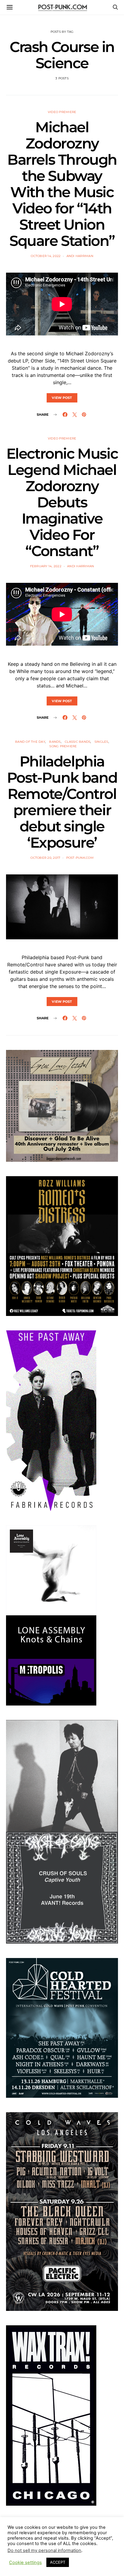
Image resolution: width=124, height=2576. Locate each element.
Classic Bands (77, 742)
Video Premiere (62, 112)
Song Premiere (63, 746)
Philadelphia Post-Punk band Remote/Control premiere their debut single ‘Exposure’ (62, 802)
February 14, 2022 (46, 566)
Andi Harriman (80, 256)
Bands (55, 742)
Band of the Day (30, 742)
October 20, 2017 (45, 858)
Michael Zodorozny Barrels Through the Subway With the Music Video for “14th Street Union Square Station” (62, 184)
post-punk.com (80, 858)
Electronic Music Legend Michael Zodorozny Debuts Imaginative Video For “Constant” (62, 502)
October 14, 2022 (46, 256)
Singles (101, 742)
